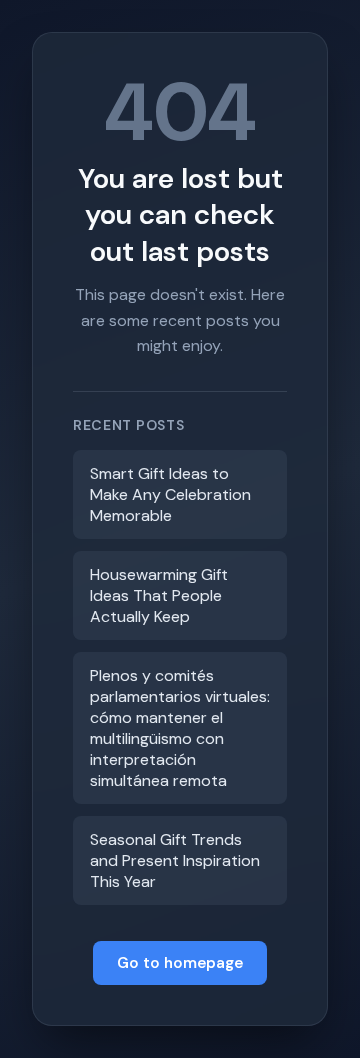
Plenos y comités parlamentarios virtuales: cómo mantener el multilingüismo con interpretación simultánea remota (180, 728)
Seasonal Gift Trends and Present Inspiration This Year (175, 860)
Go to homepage (180, 963)
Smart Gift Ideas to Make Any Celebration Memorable (170, 494)
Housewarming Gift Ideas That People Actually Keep (159, 595)
